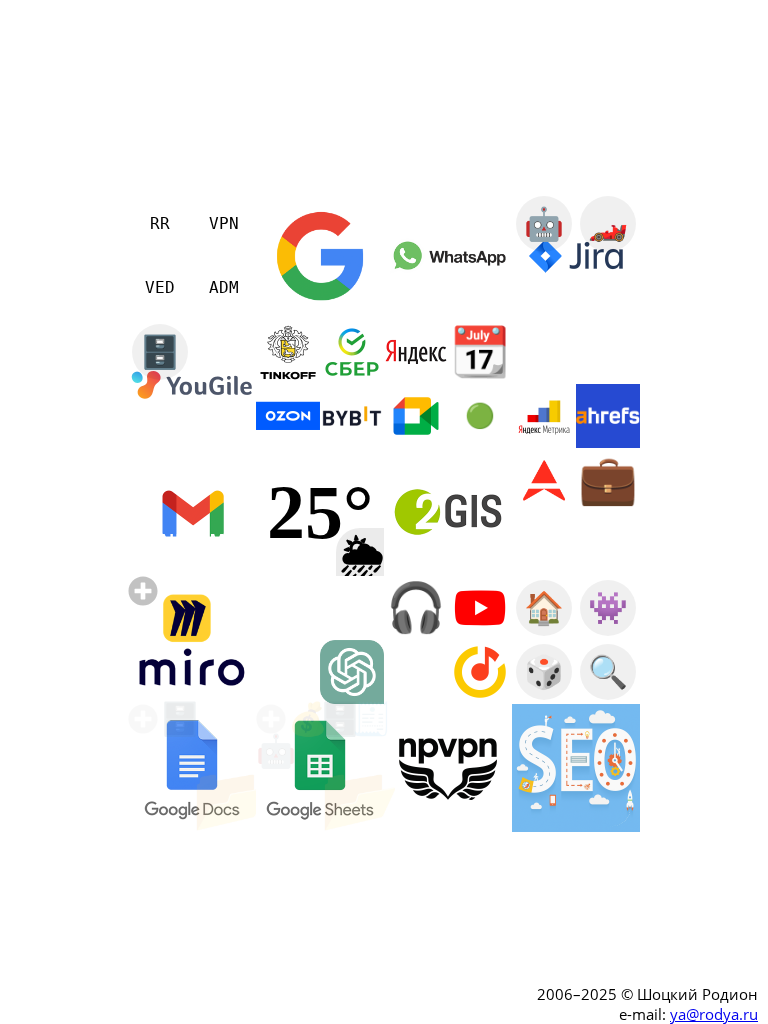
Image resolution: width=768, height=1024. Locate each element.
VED (160, 287)
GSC (608, 735)
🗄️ (160, 352)
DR (608, 799)
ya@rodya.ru (714, 1014)
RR (160, 223)
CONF (160, 544)
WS (544, 799)
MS (224, 544)
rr (116, 655)
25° (320, 512)
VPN (224, 223)
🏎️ (608, 224)
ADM (224, 287)
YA (544, 735)
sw (116, 687)
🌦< (362, 554)
